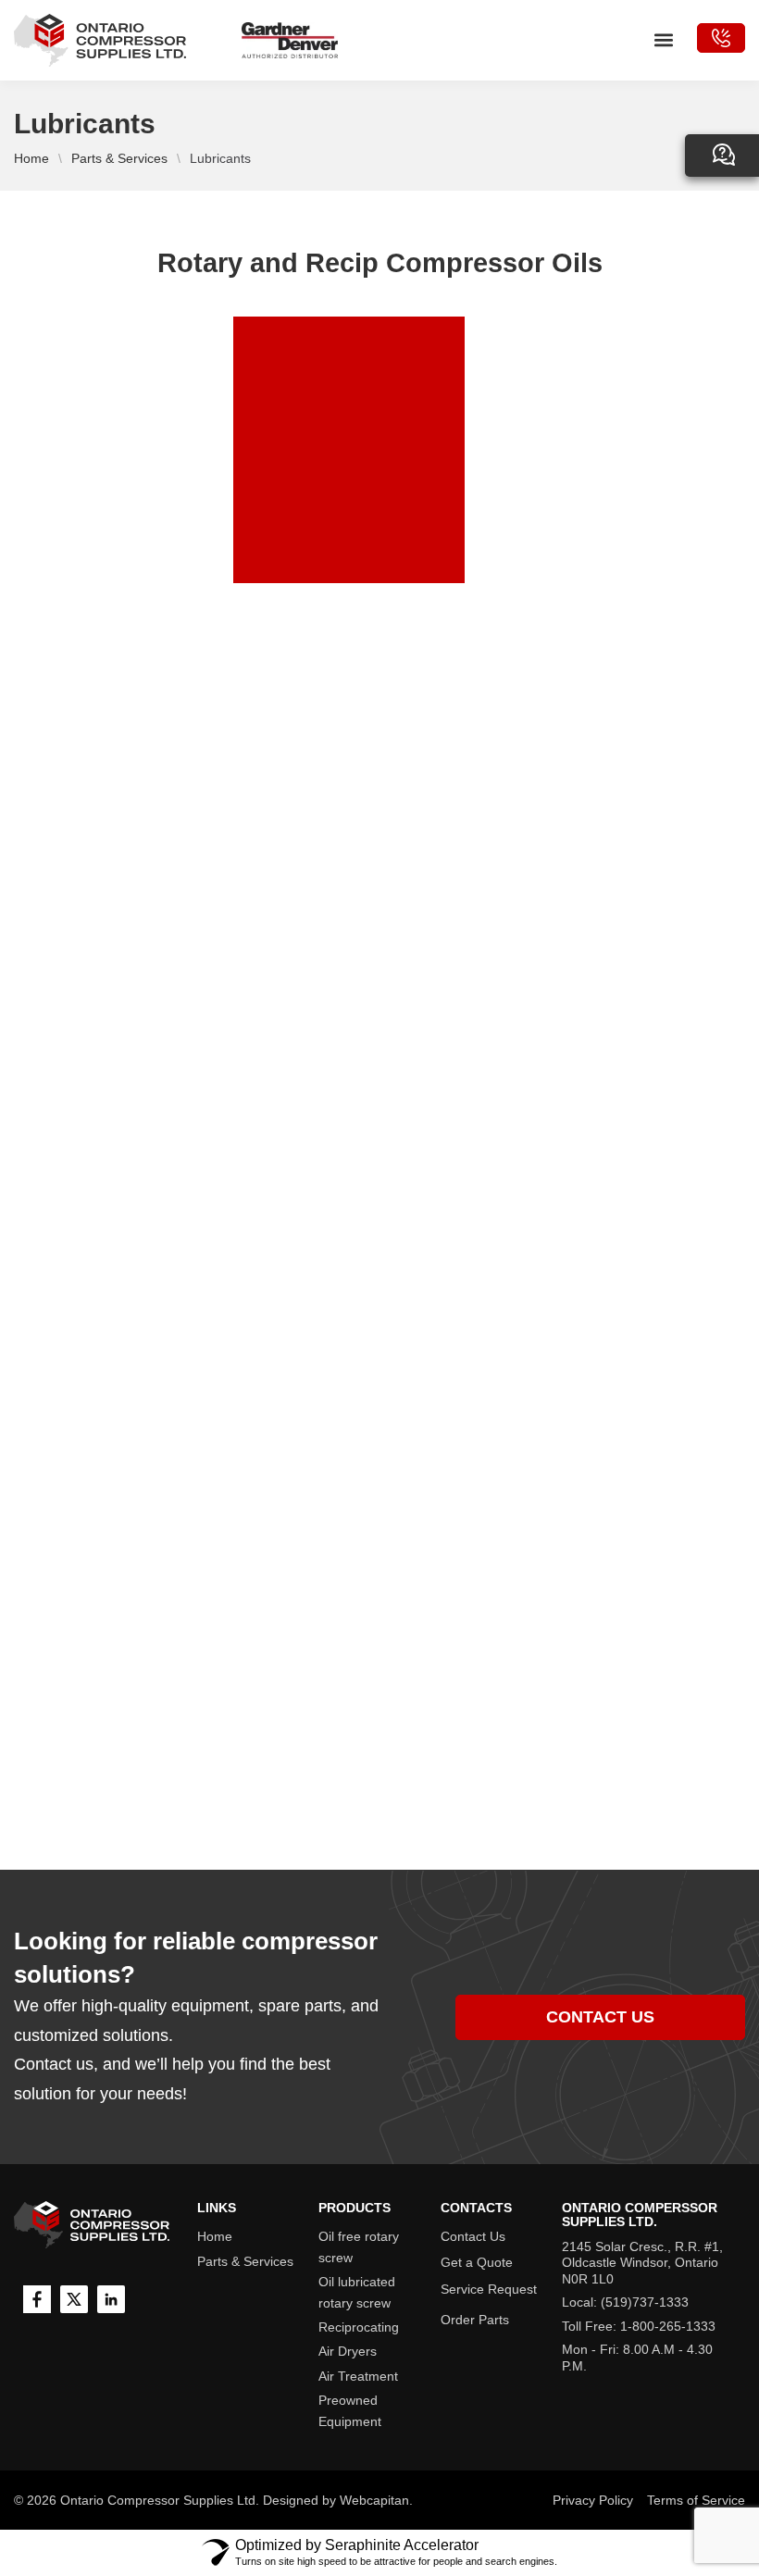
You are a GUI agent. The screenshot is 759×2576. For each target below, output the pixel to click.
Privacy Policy (593, 2500)
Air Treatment (358, 2376)
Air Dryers (348, 2351)
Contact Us (473, 2236)
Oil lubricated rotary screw (357, 2292)
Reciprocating (359, 2327)
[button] (663, 40)
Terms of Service (696, 2500)
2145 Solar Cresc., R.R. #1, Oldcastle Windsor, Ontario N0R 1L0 (642, 2263)
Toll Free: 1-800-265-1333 (639, 2326)
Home (31, 158)
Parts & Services (119, 158)
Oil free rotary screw (359, 2246)
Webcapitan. (376, 2500)
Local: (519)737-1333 (625, 2302)
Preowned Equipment (350, 2410)
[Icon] (37, 2299)
